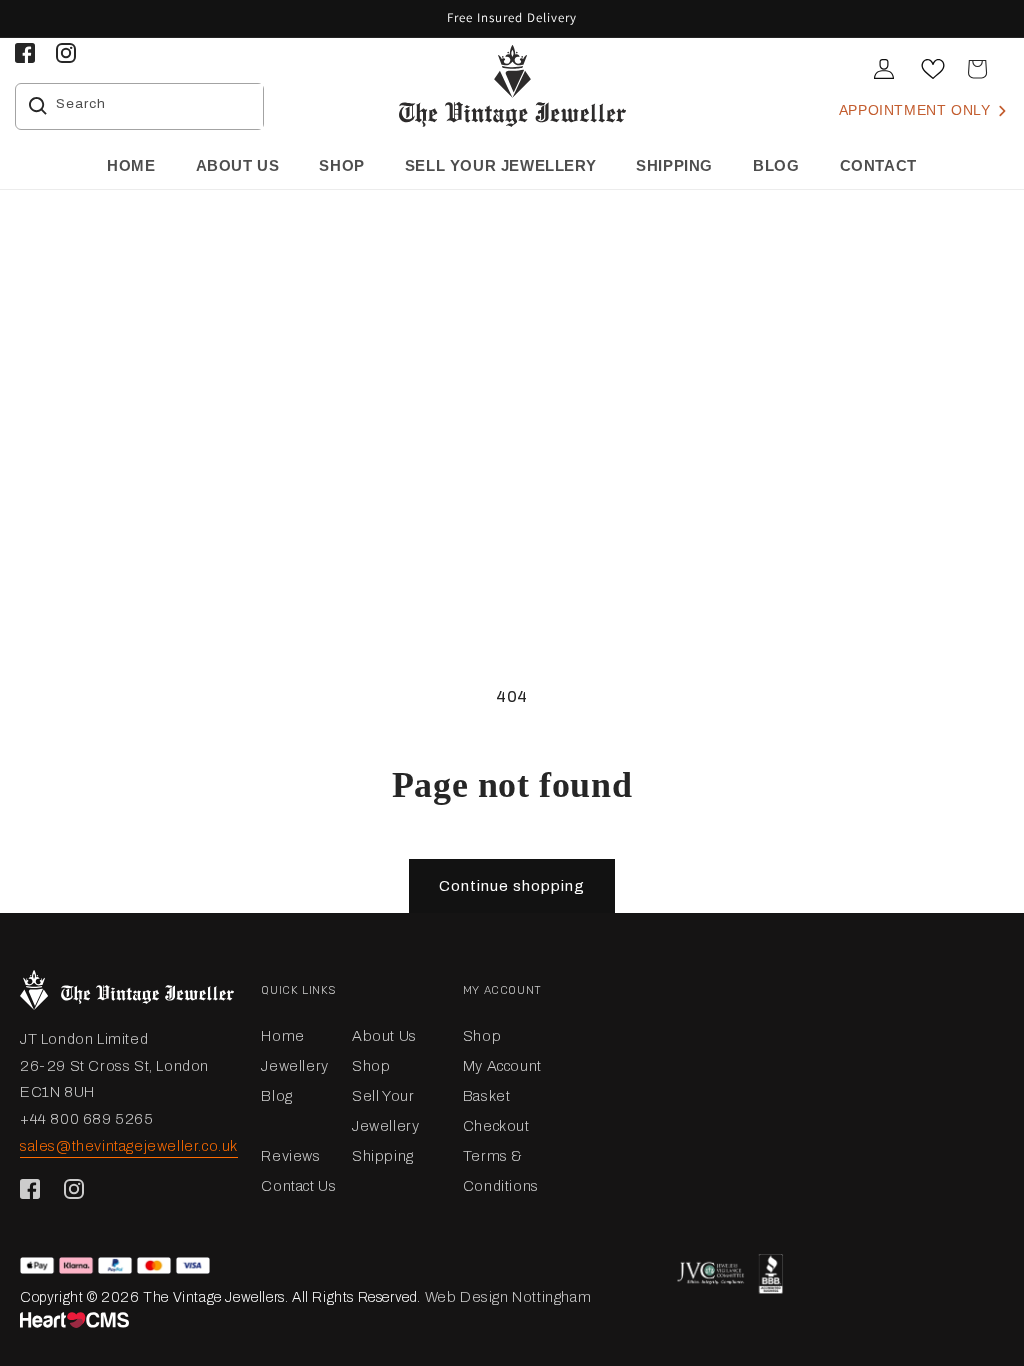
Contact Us (298, 1186)
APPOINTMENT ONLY (917, 110)
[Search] (38, 106)
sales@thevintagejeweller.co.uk (129, 1146)
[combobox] (154, 106)
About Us (384, 1036)
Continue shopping (512, 886)
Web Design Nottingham (508, 1297)
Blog (276, 1096)
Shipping (383, 1156)
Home (282, 1036)
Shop (371, 1066)
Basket (487, 1096)
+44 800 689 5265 (87, 1119)
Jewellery (294, 1066)
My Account (502, 1066)
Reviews (290, 1156)
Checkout (496, 1126)
